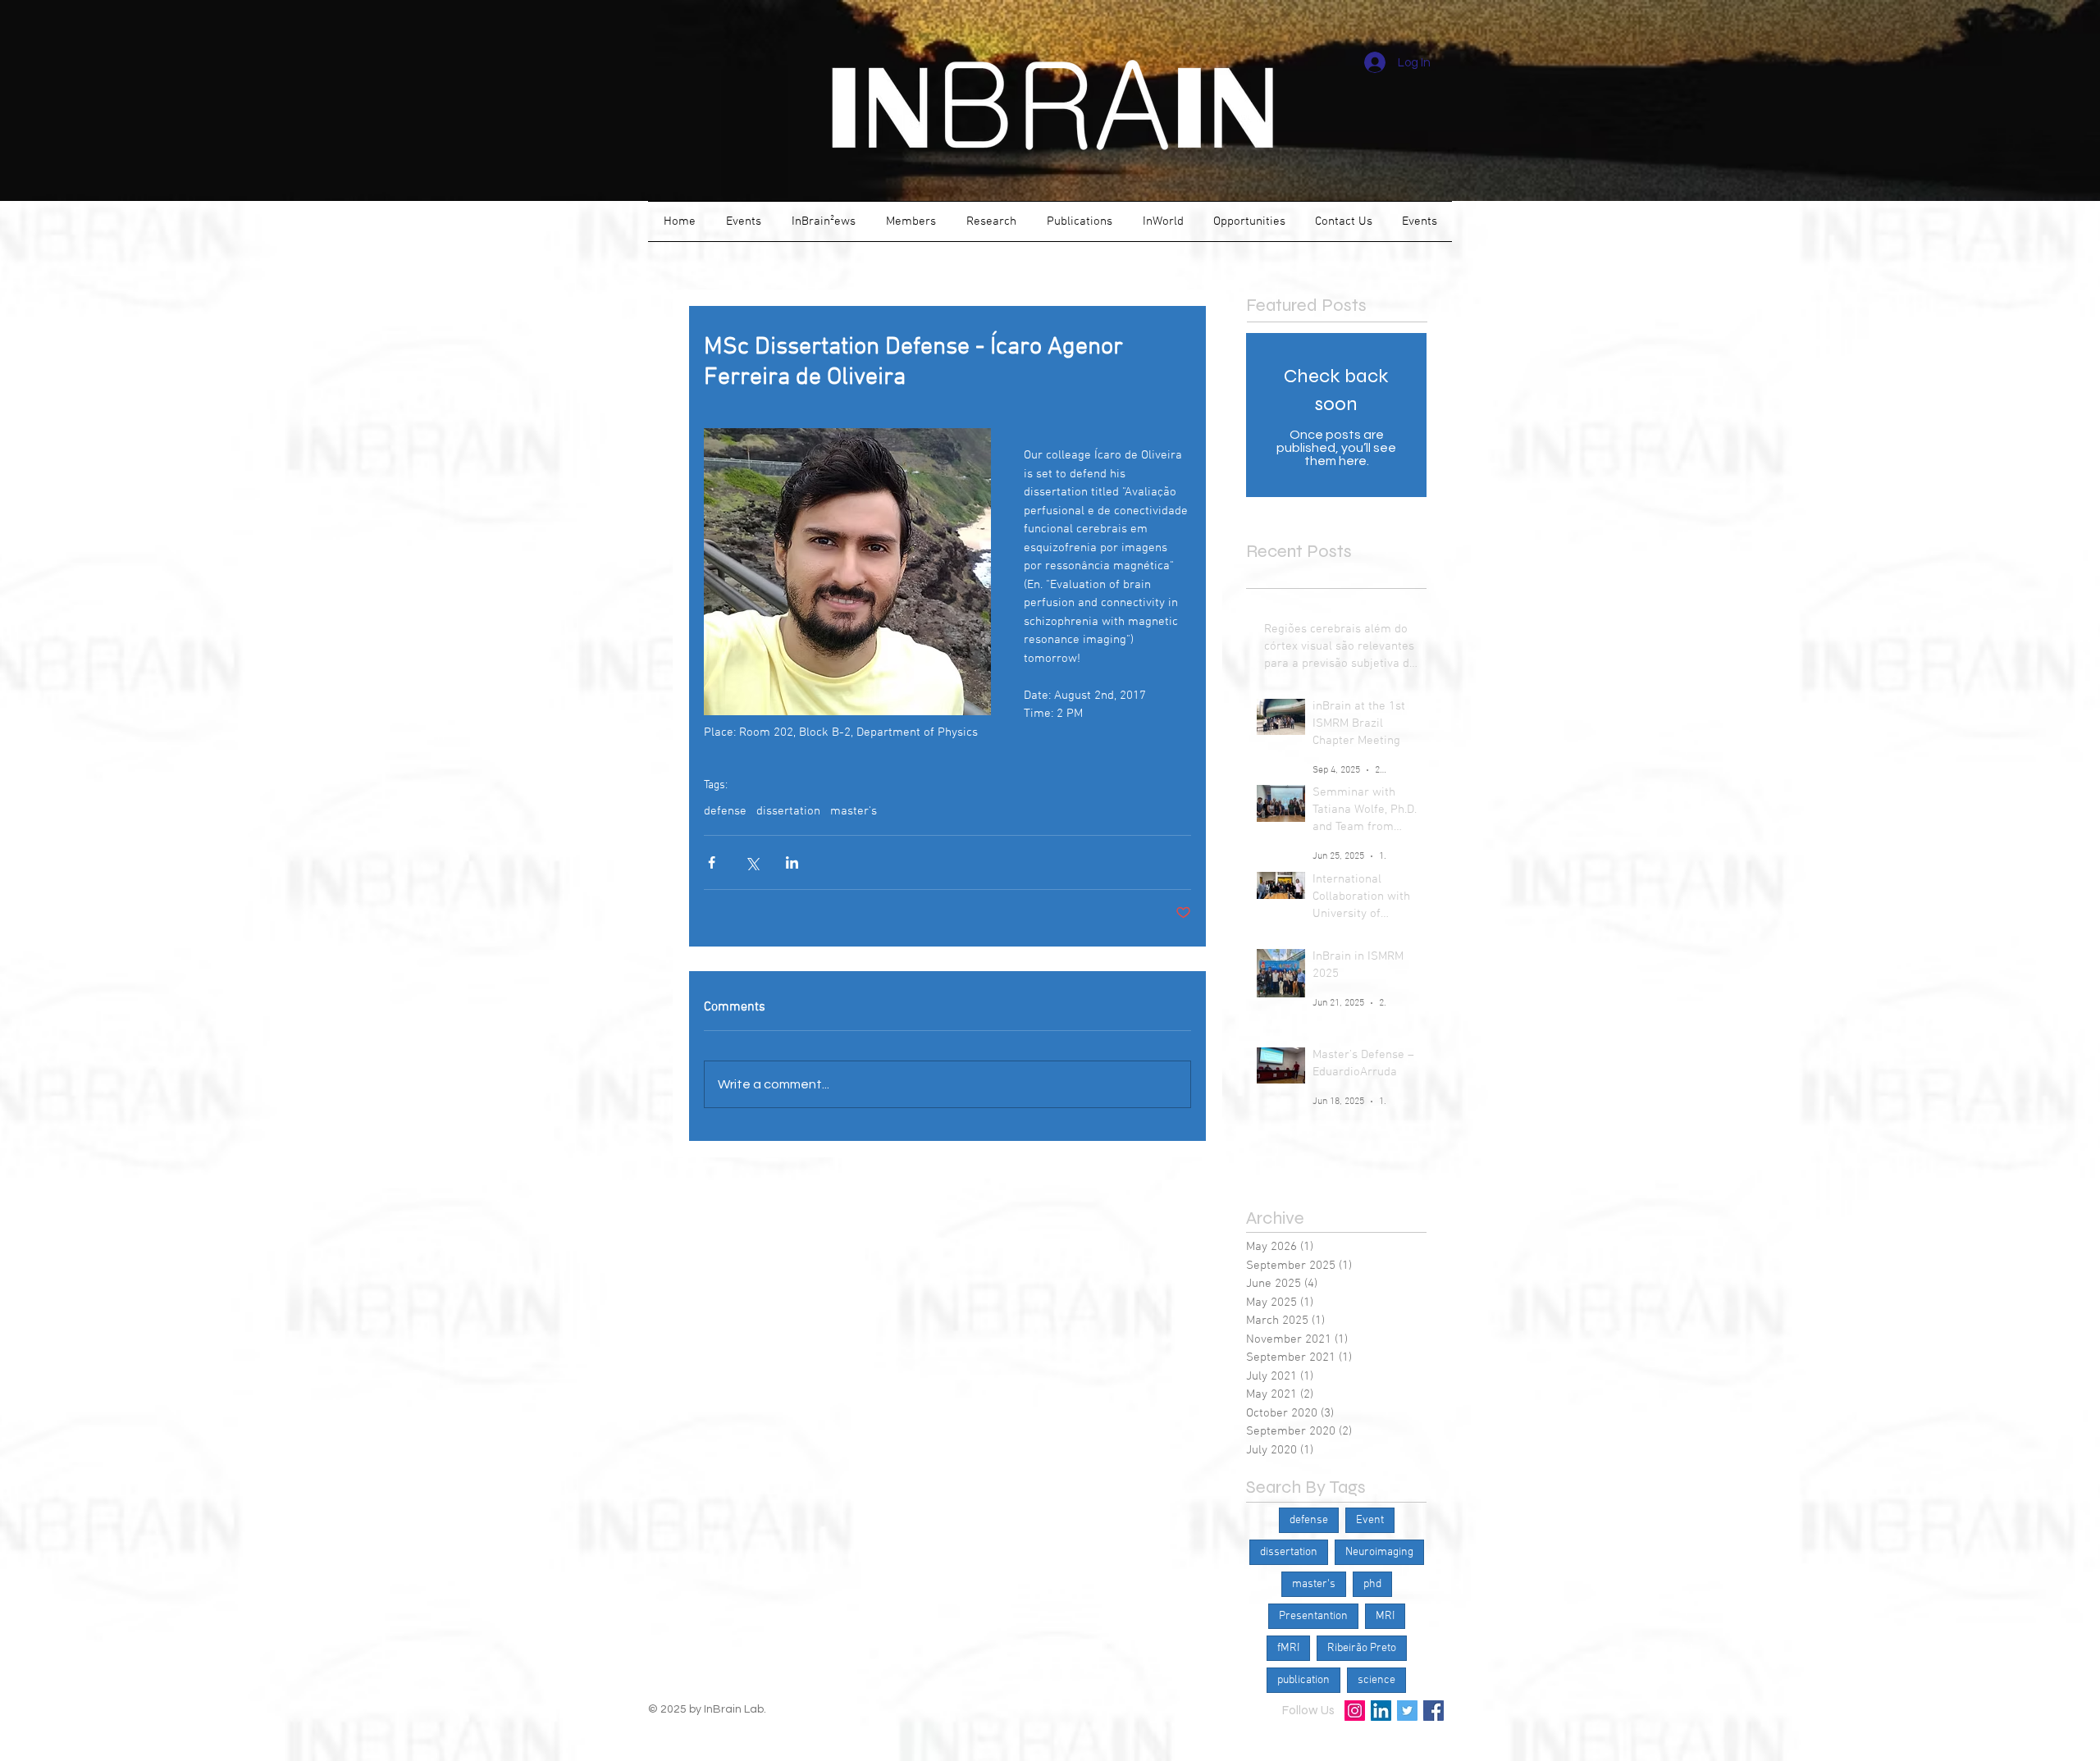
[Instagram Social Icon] (1355, 1711)
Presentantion (1313, 1616)
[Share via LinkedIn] (792, 862)
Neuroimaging (1379, 1552)
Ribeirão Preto (1362, 1648)
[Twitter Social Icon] (1407, 1711)
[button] (743, 221)
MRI (1385, 1616)
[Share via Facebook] (712, 862)
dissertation (788, 811)
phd (1372, 1584)
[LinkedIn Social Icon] (1381, 1711)
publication (1303, 1680)
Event (1370, 1520)
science (1376, 1680)
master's (854, 811)
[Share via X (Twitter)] (752, 862)
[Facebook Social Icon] (1433, 1711)
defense (725, 811)
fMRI (1288, 1648)
